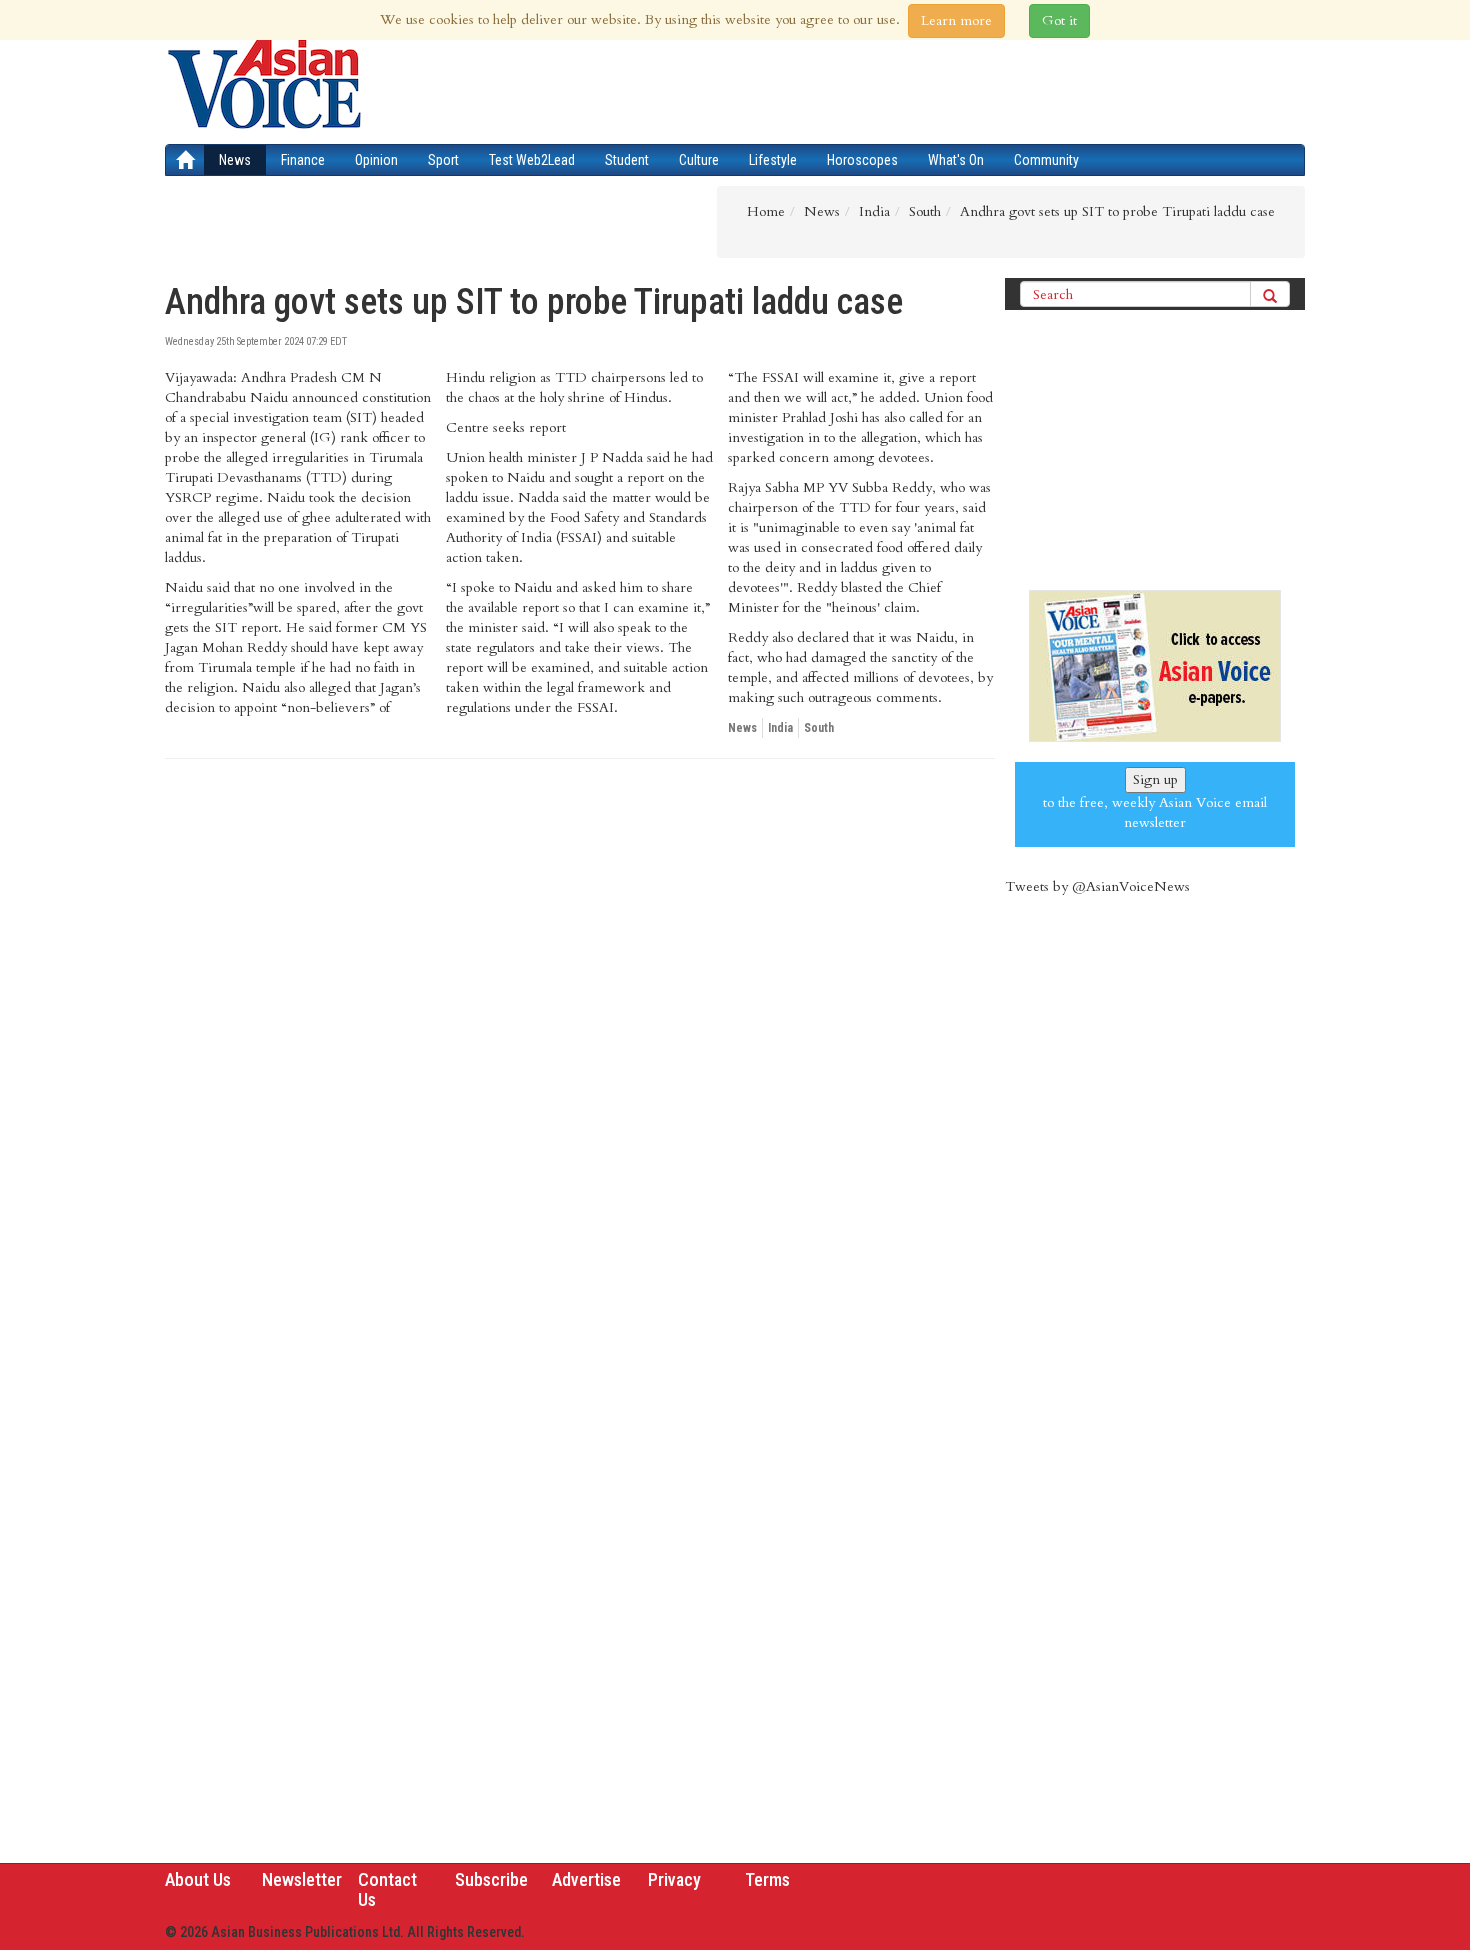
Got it (1059, 20)
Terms (767, 1879)
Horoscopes (862, 160)
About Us (198, 1879)
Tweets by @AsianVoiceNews (1097, 886)
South (819, 728)
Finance (303, 160)
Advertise (586, 1879)
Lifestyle (773, 160)
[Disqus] (580, 1049)
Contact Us (387, 1889)
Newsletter (302, 1879)
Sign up (1155, 779)
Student (627, 160)
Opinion (376, 160)
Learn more (956, 20)
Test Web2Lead (532, 160)
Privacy (674, 1879)
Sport (443, 160)
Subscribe (491, 1879)
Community (1046, 160)
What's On (956, 160)
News (235, 160)
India (780, 728)
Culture (699, 160)
